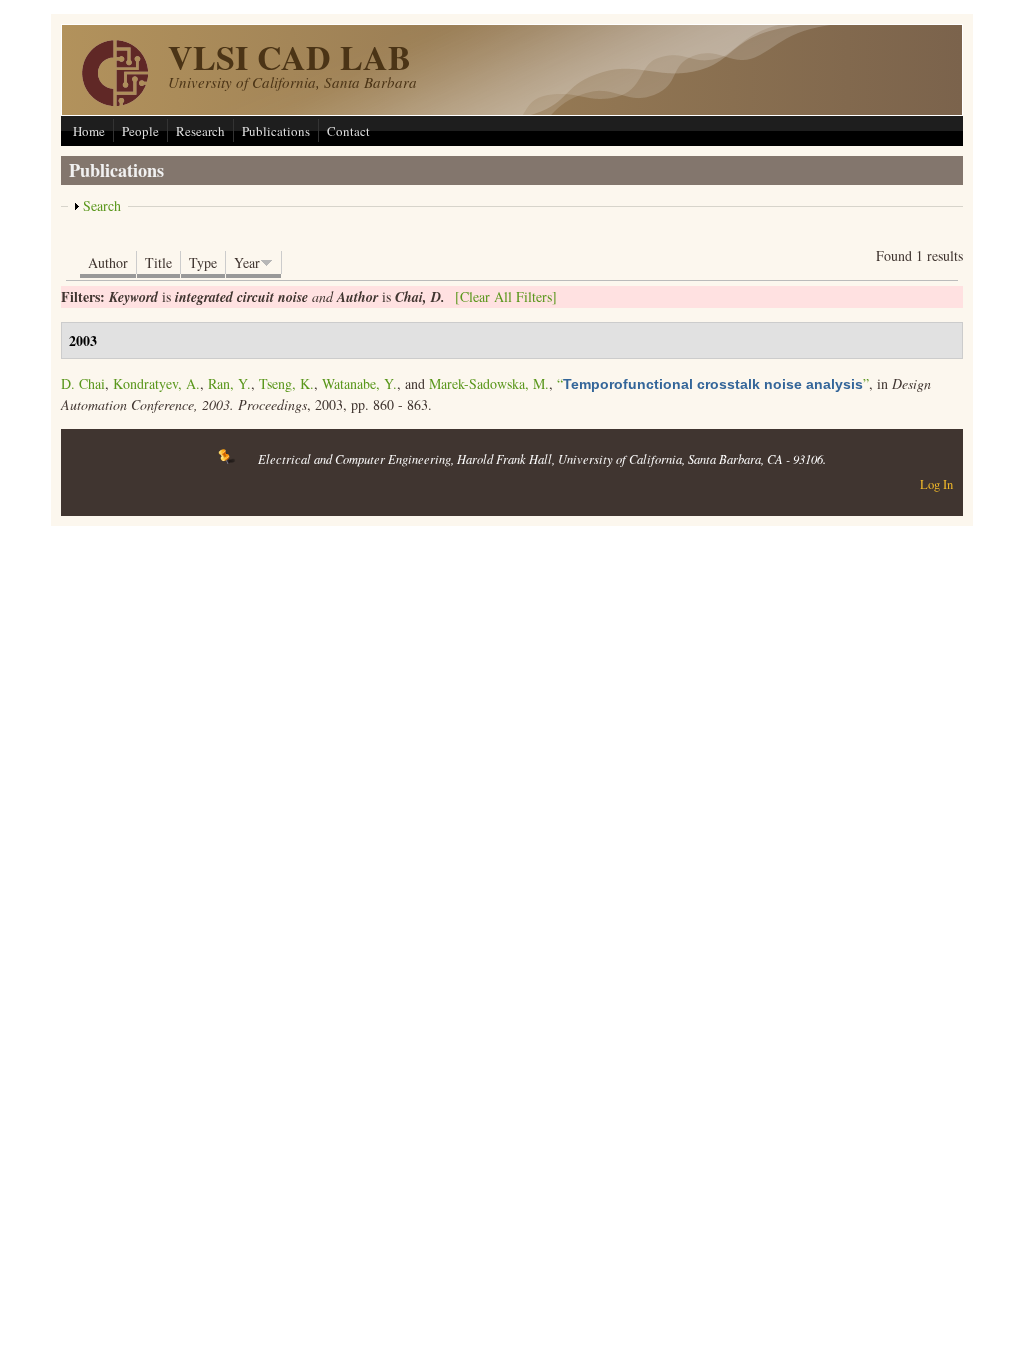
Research (200, 131)
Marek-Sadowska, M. (489, 383)
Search (102, 205)
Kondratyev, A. (156, 383)
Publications (276, 131)
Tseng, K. (286, 383)
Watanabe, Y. (359, 383)
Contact (348, 131)
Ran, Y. (229, 383)
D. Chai (83, 383)
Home (89, 131)
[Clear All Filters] (506, 296)
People (140, 131)
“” (713, 383)
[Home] (115, 100)
